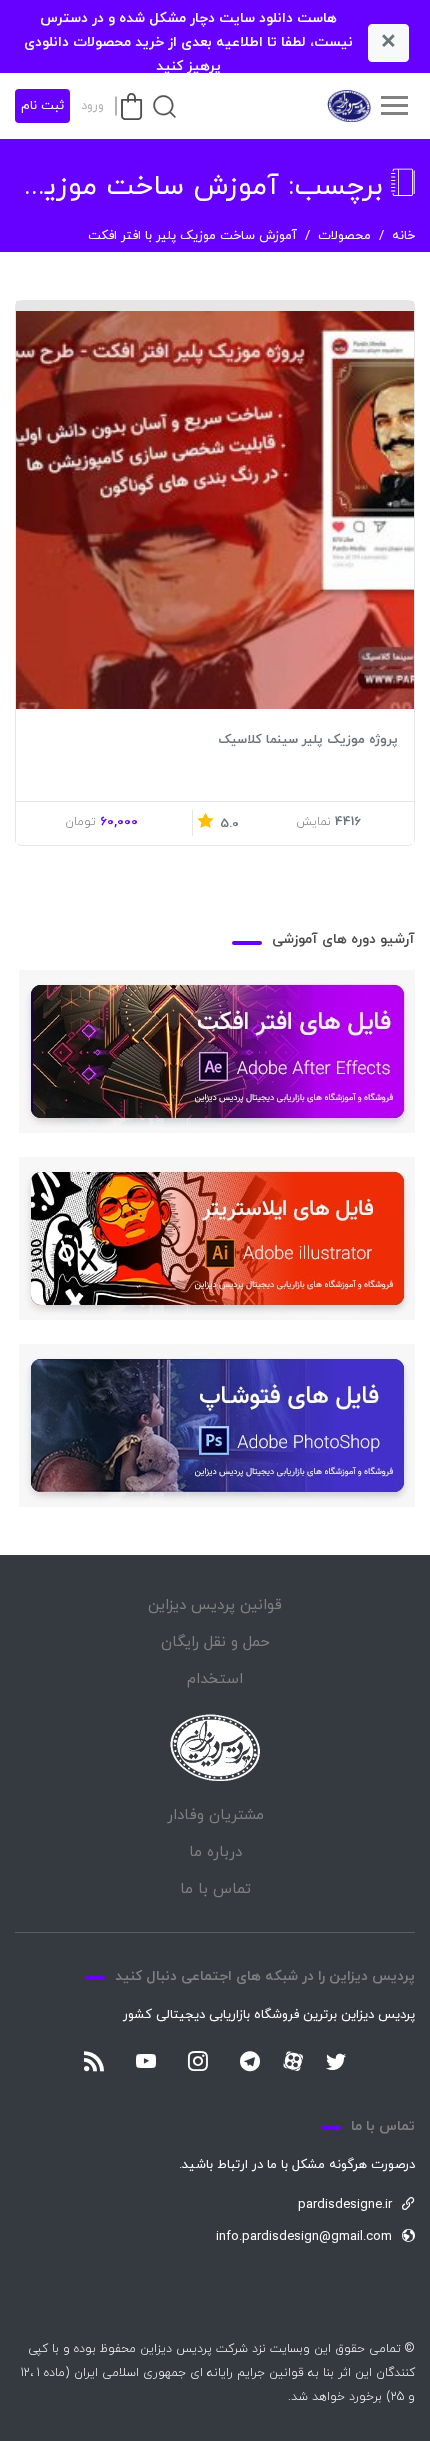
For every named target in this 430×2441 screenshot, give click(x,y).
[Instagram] (198, 2063)
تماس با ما (215, 1889)
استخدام (215, 1679)
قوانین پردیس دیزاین (215, 1605)
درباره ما (215, 1852)
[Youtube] (146, 2063)
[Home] (215, 1747)
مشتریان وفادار (215, 1815)
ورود (92, 106)
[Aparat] (293, 2061)
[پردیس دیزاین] (348, 106)
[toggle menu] (394, 106)
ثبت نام (42, 106)
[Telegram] (250, 2063)
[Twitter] (336, 2063)
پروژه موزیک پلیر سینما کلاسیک (308, 740)
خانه (403, 236)
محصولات (344, 236)
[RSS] (94, 2063)
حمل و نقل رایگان (215, 1642)
